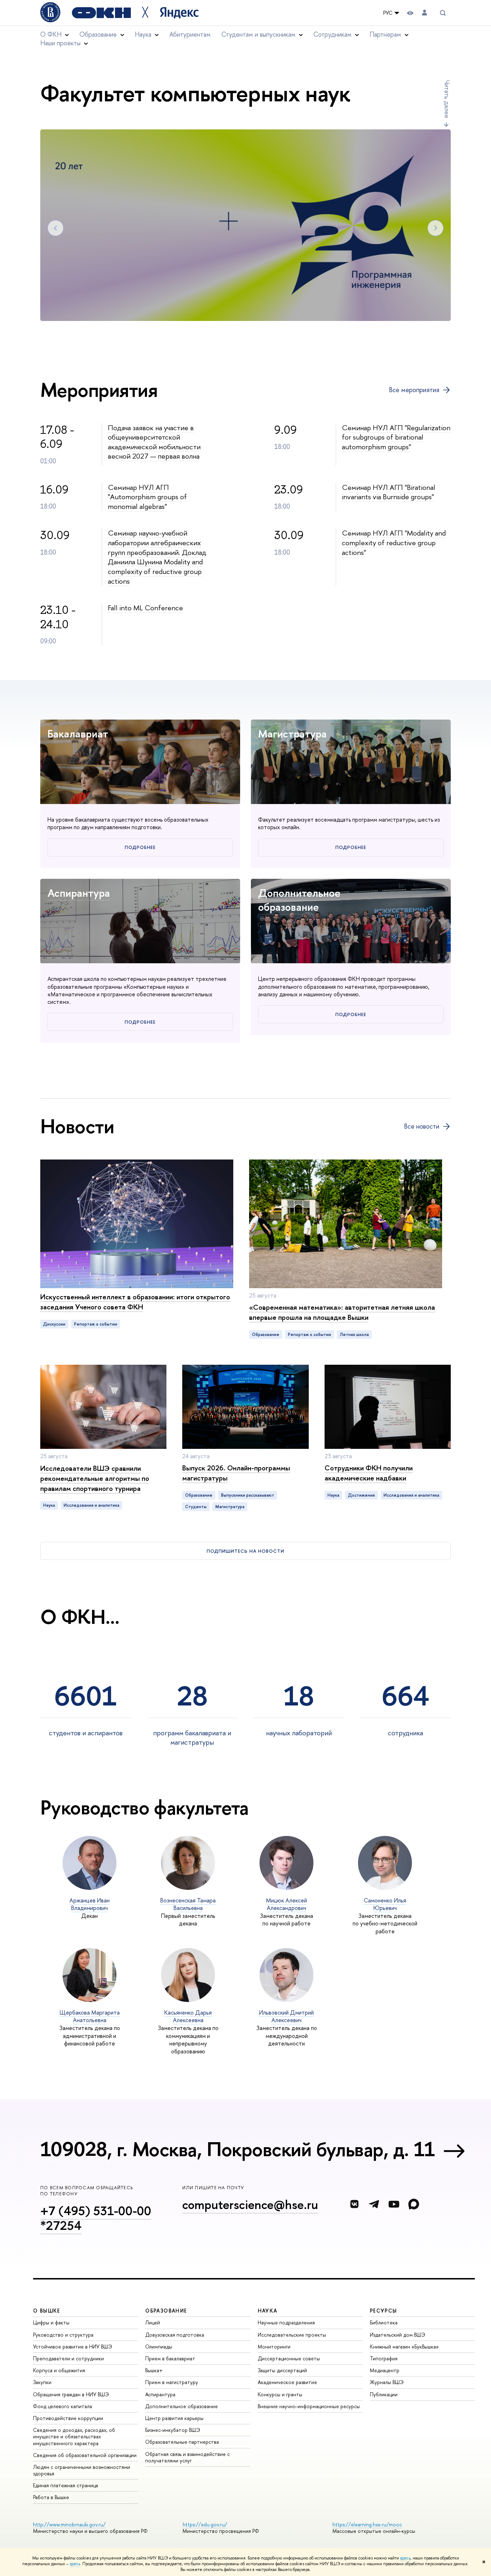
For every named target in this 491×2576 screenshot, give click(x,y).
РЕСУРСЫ (384, 2311)
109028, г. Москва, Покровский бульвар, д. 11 (238, 2149)
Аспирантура (79, 893)
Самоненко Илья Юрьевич (385, 1904)
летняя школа (354, 1335)
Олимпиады (159, 2347)
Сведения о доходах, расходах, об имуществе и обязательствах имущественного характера (74, 2436)
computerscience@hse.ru (250, 2205)
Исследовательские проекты (292, 2335)
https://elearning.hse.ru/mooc (367, 2524)
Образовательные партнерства (182, 2442)
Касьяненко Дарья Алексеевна (188, 2016)
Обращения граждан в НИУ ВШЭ (71, 2394)
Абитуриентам (190, 34)
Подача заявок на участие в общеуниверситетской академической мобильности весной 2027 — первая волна (154, 442)
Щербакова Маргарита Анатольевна (90, 2016)
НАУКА (268, 2311)
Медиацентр (385, 2370)
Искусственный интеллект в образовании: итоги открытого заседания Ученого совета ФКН (135, 1302)
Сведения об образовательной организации (85, 2455)
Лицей (153, 2322)
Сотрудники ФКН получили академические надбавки (369, 1473)
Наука (49, 1505)
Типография (384, 2358)
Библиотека (384, 2322)
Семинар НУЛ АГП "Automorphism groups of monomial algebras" (147, 497)
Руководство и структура (63, 2335)
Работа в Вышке (51, 2497)
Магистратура (292, 734)
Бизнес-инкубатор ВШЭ (173, 2430)
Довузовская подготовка (175, 2335)
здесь (405, 2558)
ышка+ (154, 2370)
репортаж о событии (96, 1324)
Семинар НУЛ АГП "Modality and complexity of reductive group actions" (394, 542)
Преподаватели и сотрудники (68, 2358)
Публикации (384, 2394)
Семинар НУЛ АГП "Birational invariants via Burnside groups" (389, 492)
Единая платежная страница (66, 2485)
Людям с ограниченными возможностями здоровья (82, 2470)
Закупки (42, 2382)
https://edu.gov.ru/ (205, 2524)
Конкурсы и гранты (280, 2394)
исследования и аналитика (91, 1505)
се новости (422, 1126)
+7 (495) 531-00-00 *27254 (96, 2218)
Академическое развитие (287, 2382)
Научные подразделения (286, 2322)
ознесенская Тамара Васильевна (188, 1904)
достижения (361, 1495)
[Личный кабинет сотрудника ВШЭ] (425, 13)
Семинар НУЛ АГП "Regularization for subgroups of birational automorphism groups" (396, 437)
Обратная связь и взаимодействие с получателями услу (187, 2457)
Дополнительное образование (299, 900)
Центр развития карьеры (174, 2418)
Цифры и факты (51, 2322)
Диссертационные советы (289, 2358)
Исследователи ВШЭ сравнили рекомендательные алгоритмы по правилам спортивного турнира (95, 1478)
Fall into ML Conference (145, 608)
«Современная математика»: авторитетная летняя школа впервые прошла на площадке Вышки (342, 1312)
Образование (266, 1335)
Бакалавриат (78, 734)
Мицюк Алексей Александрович (286, 1904)
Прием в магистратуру (172, 2382)
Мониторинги (274, 2347)
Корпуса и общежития (59, 2370)
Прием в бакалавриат (170, 2358)
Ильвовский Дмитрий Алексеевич (286, 2016)
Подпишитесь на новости (245, 1551)
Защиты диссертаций (282, 2370)
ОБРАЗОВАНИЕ (166, 2311)
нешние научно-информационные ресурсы (309, 2406)
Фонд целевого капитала (63, 2406)
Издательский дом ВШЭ (398, 2335)
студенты (196, 1507)
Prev (56, 228)
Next (435, 228)
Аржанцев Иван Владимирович (90, 1904)
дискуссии (54, 1324)
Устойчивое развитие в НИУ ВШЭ (73, 2347)
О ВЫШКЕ (47, 2311)
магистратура (230, 1507)
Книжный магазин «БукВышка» (404, 2347)
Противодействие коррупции (68, 2418)
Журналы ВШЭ (387, 2382)
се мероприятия (414, 390)
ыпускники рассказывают (248, 1495)
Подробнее (140, 847)
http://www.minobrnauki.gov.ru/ (69, 2524)
